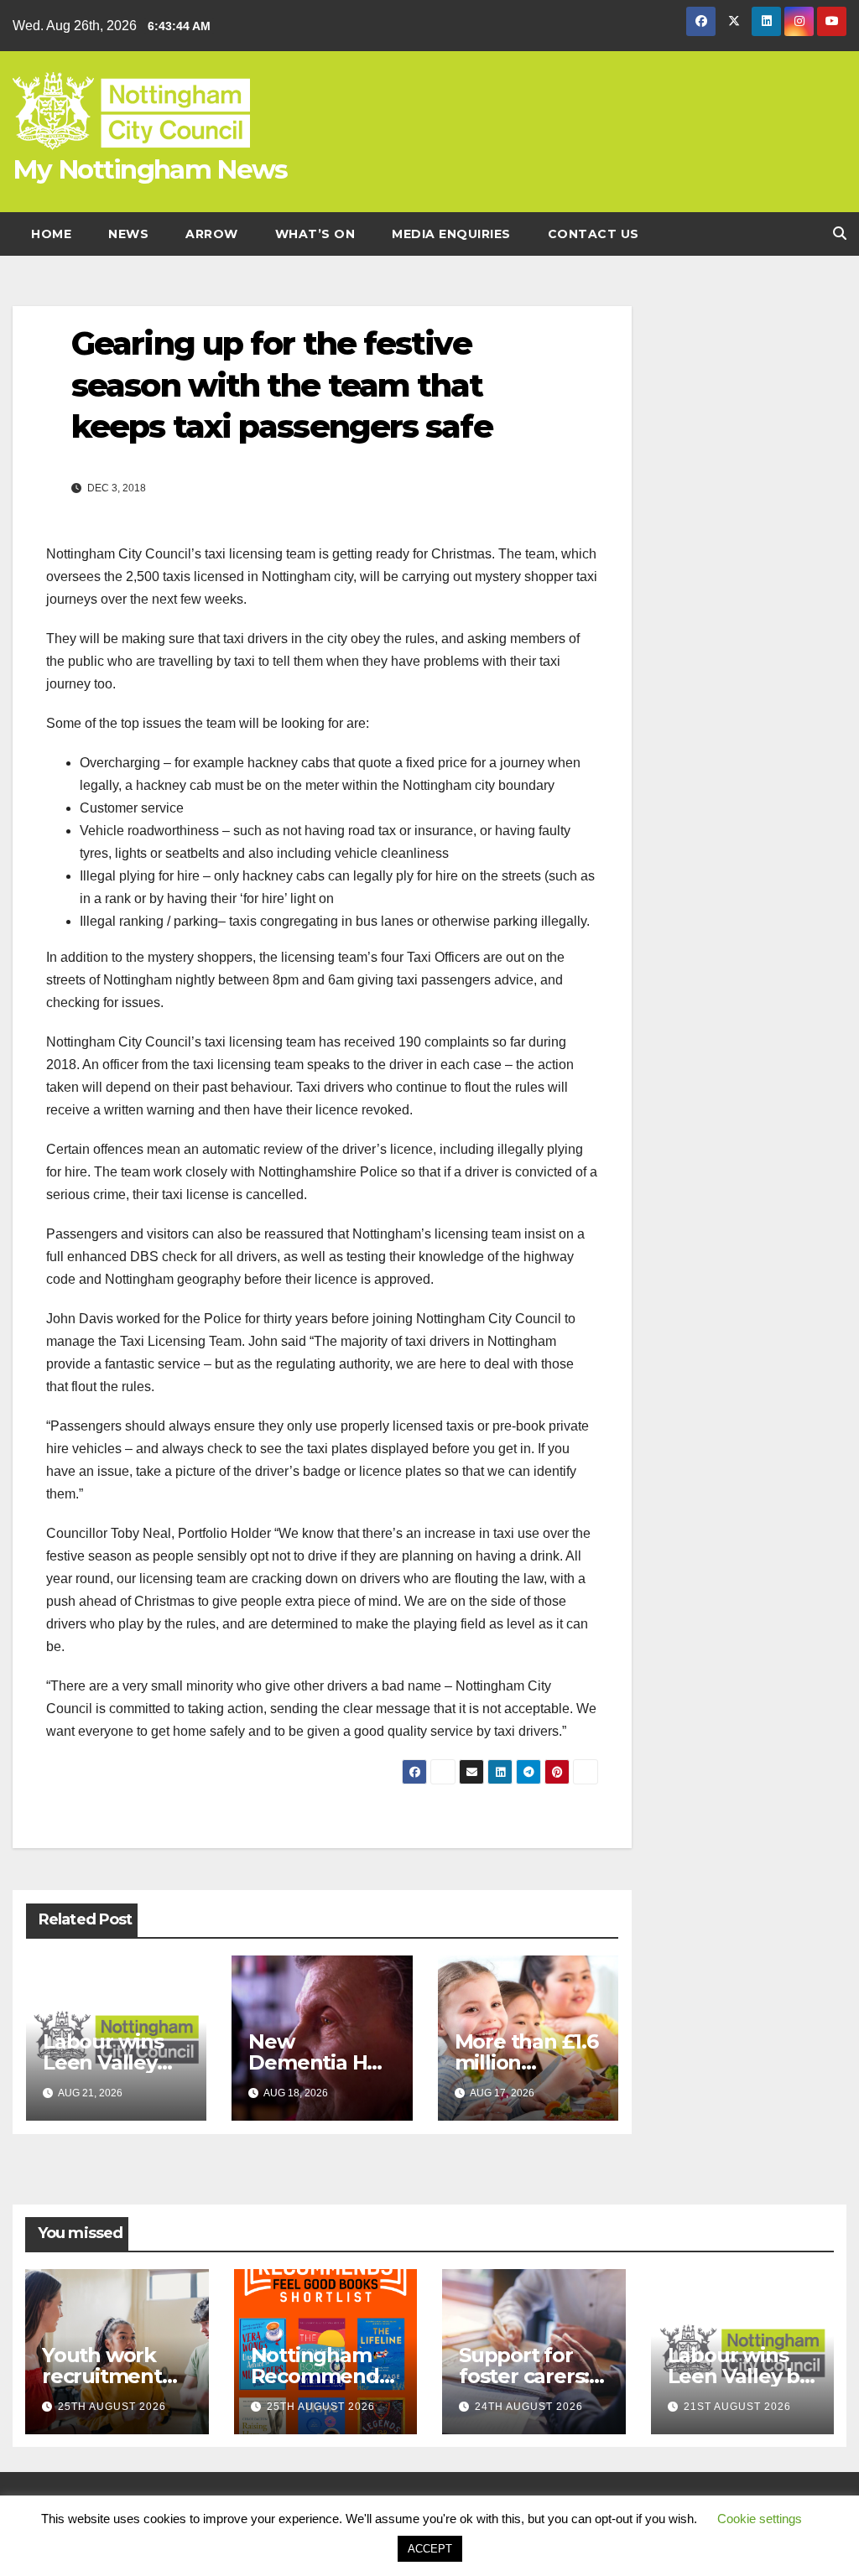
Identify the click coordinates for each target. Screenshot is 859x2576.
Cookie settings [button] (760, 2519)
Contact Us (593, 234)
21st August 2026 (737, 2407)
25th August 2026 (112, 2407)
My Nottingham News (150, 169)
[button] (840, 234)
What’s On (315, 234)
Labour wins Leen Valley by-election (103, 2062)
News (128, 234)
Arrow (212, 234)
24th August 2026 (529, 2407)
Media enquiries (451, 234)
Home (51, 234)
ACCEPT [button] (430, 2549)
